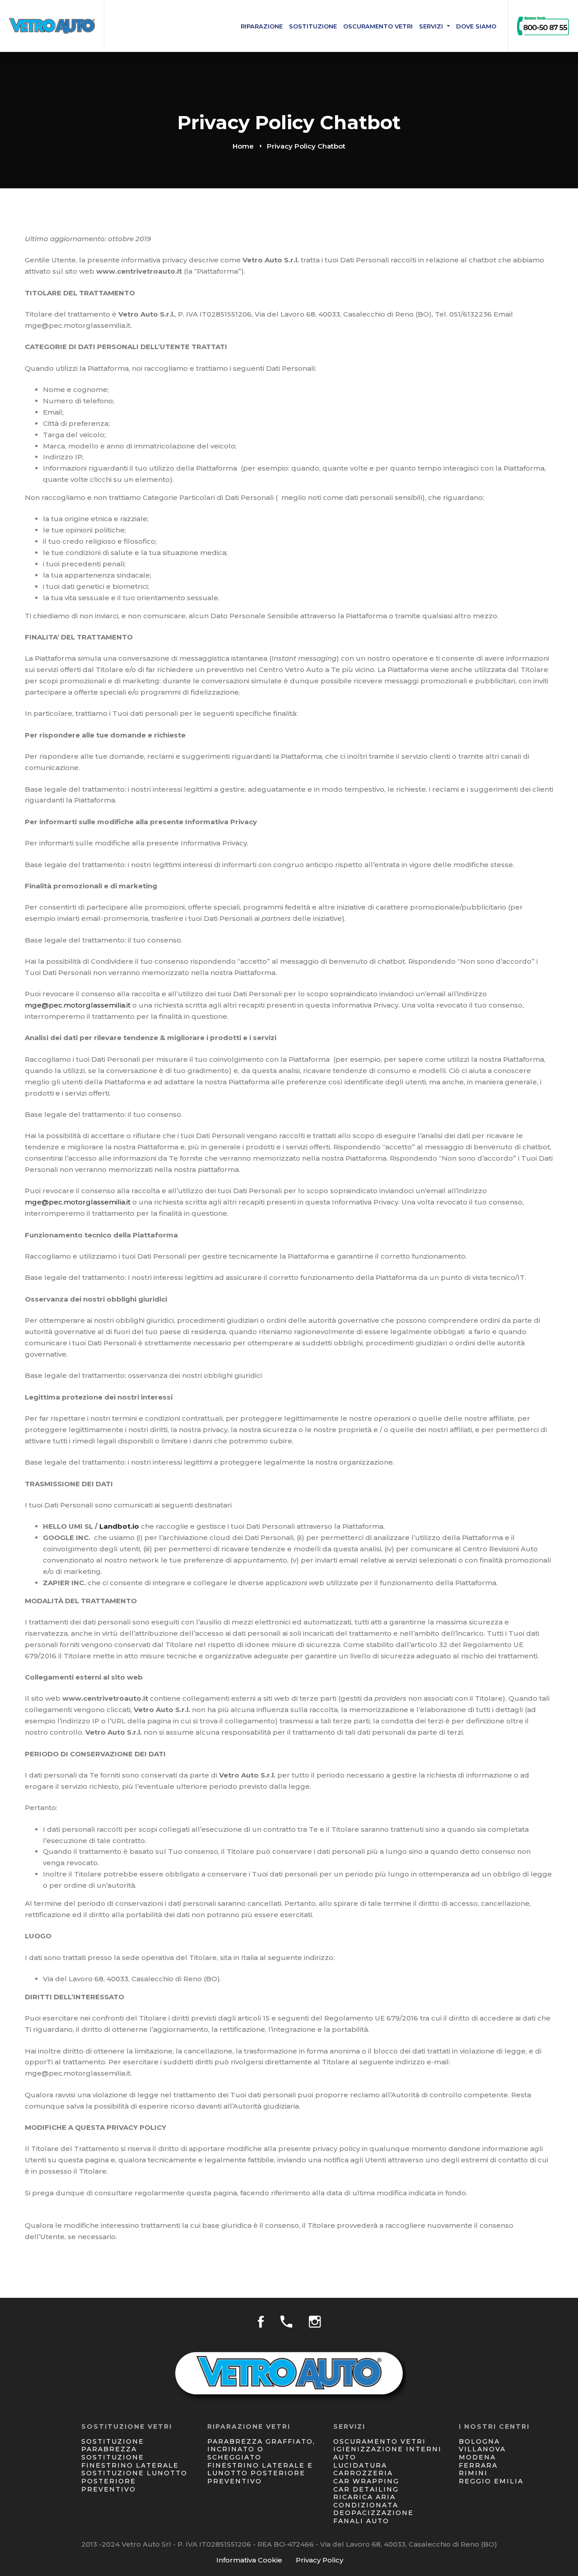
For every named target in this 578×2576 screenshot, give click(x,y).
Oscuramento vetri (380, 2441)
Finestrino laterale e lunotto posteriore (260, 2469)
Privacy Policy (319, 2560)
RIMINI (473, 2473)
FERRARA (478, 2465)
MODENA (477, 2457)
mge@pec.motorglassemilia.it (78, 1005)
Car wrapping (366, 2481)
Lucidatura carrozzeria (363, 2469)
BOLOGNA (479, 2441)
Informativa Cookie (249, 2560)
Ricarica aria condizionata (366, 2501)
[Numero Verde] (286, 2322)
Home (243, 146)
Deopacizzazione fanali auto (373, 2517)
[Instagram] (315, 2322)
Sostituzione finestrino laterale (130, 2461)
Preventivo (109, 2489)
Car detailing (366, 2489)
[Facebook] (261, 2322)
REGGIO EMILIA (491, 2481)
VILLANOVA (482, 2449)
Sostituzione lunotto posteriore (134, 2477)
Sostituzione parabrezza (113, 2445)
